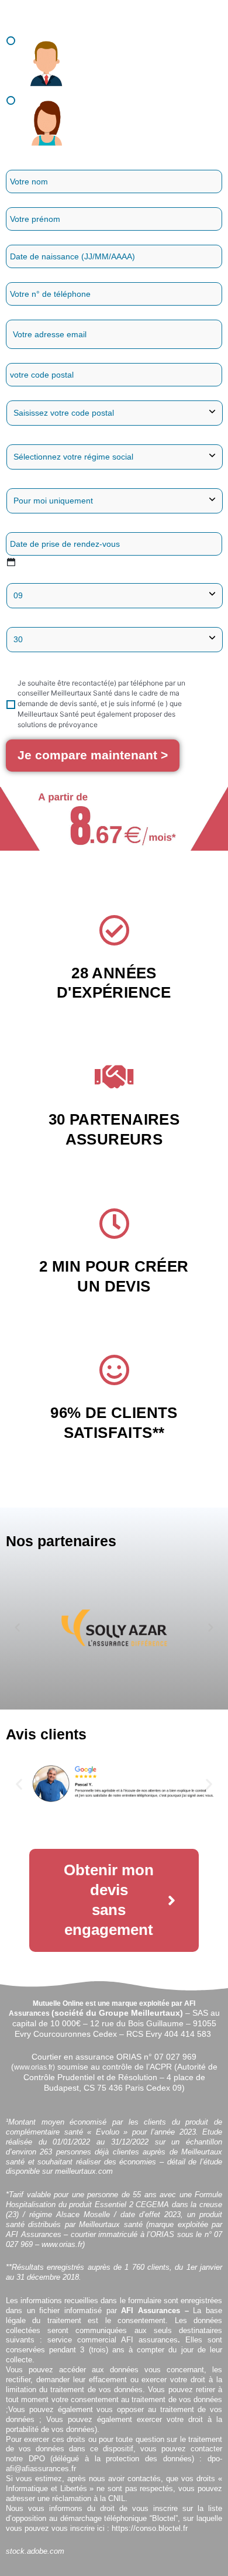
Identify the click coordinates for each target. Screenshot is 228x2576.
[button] (17, 1627)
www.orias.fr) (34, 2067)
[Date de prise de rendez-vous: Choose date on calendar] (11, 562)
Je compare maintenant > (93, 755)
